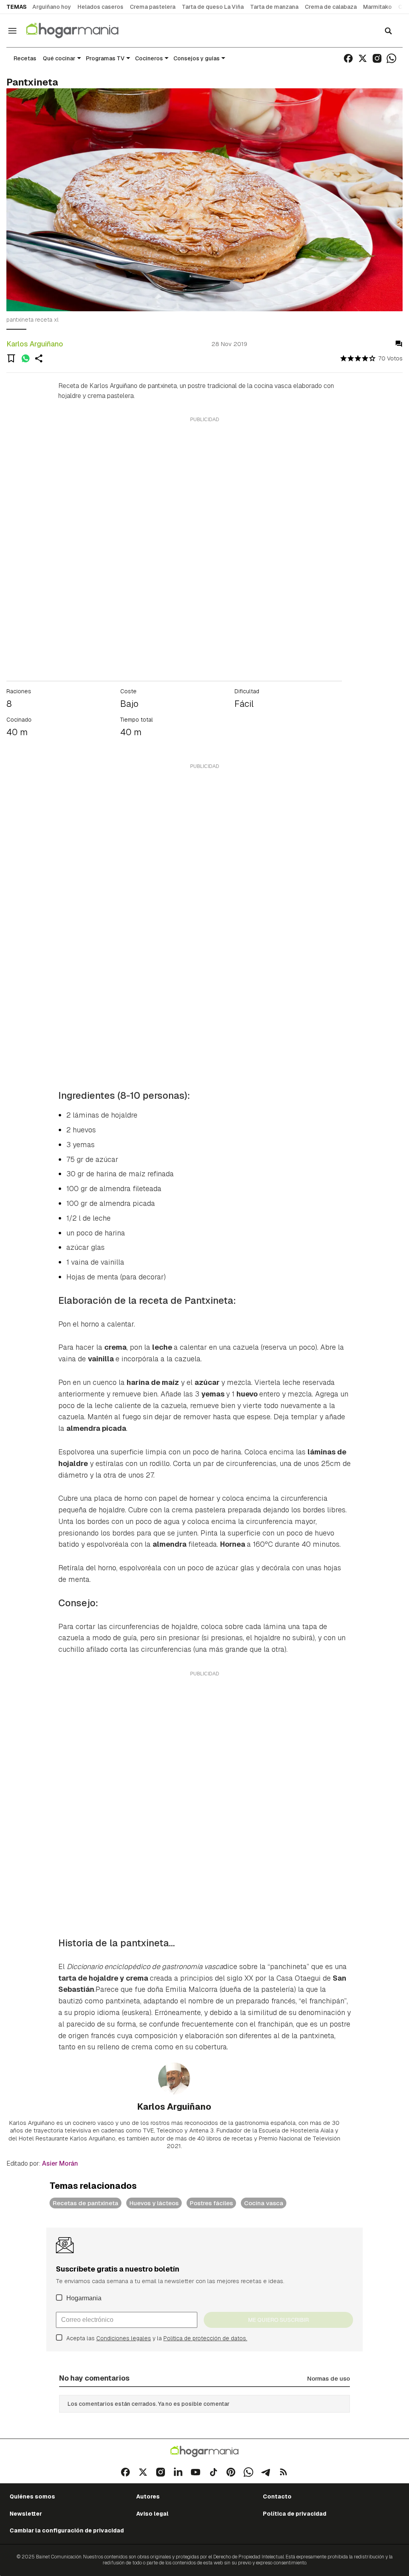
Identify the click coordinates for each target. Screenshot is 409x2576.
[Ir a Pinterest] (231, 2472)
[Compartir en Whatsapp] (26, 358)
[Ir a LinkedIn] (178, 2472)
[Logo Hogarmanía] (204, 2452)
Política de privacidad (295, 2514)
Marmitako (377, 7)
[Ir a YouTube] (196, 2472)
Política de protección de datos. (205, 2338)
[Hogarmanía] (81, 31)
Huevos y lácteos (154, 2203)
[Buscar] (388, 31)
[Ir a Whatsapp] (391, 58)
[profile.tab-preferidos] (11, 358)
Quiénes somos (32, 2496)
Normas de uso (329, 2378)
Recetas (25, 58)
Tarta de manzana (274, 7)
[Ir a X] (363, 58)
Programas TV (105, 58)
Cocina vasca (264, 2203)
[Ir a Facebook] (348, 58)
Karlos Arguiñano (35, 344)
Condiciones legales (124, 2338)
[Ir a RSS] (284, 2472)
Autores (148, 2496)
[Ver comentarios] (399, 344)
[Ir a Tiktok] (213, 2472)
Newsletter (26, 2514)
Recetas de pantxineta (85, 2203)
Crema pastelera (153, 7)
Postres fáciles (211, 2203)
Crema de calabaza (331, 7)
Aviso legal (152, 2514)
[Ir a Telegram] (266, 2472)
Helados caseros (100, 7)
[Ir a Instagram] (377, 58)
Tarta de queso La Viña (213, 7)
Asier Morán (60, 2163)
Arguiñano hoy (52, 7)
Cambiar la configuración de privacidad (67, 2530)
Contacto (277, 2496)
